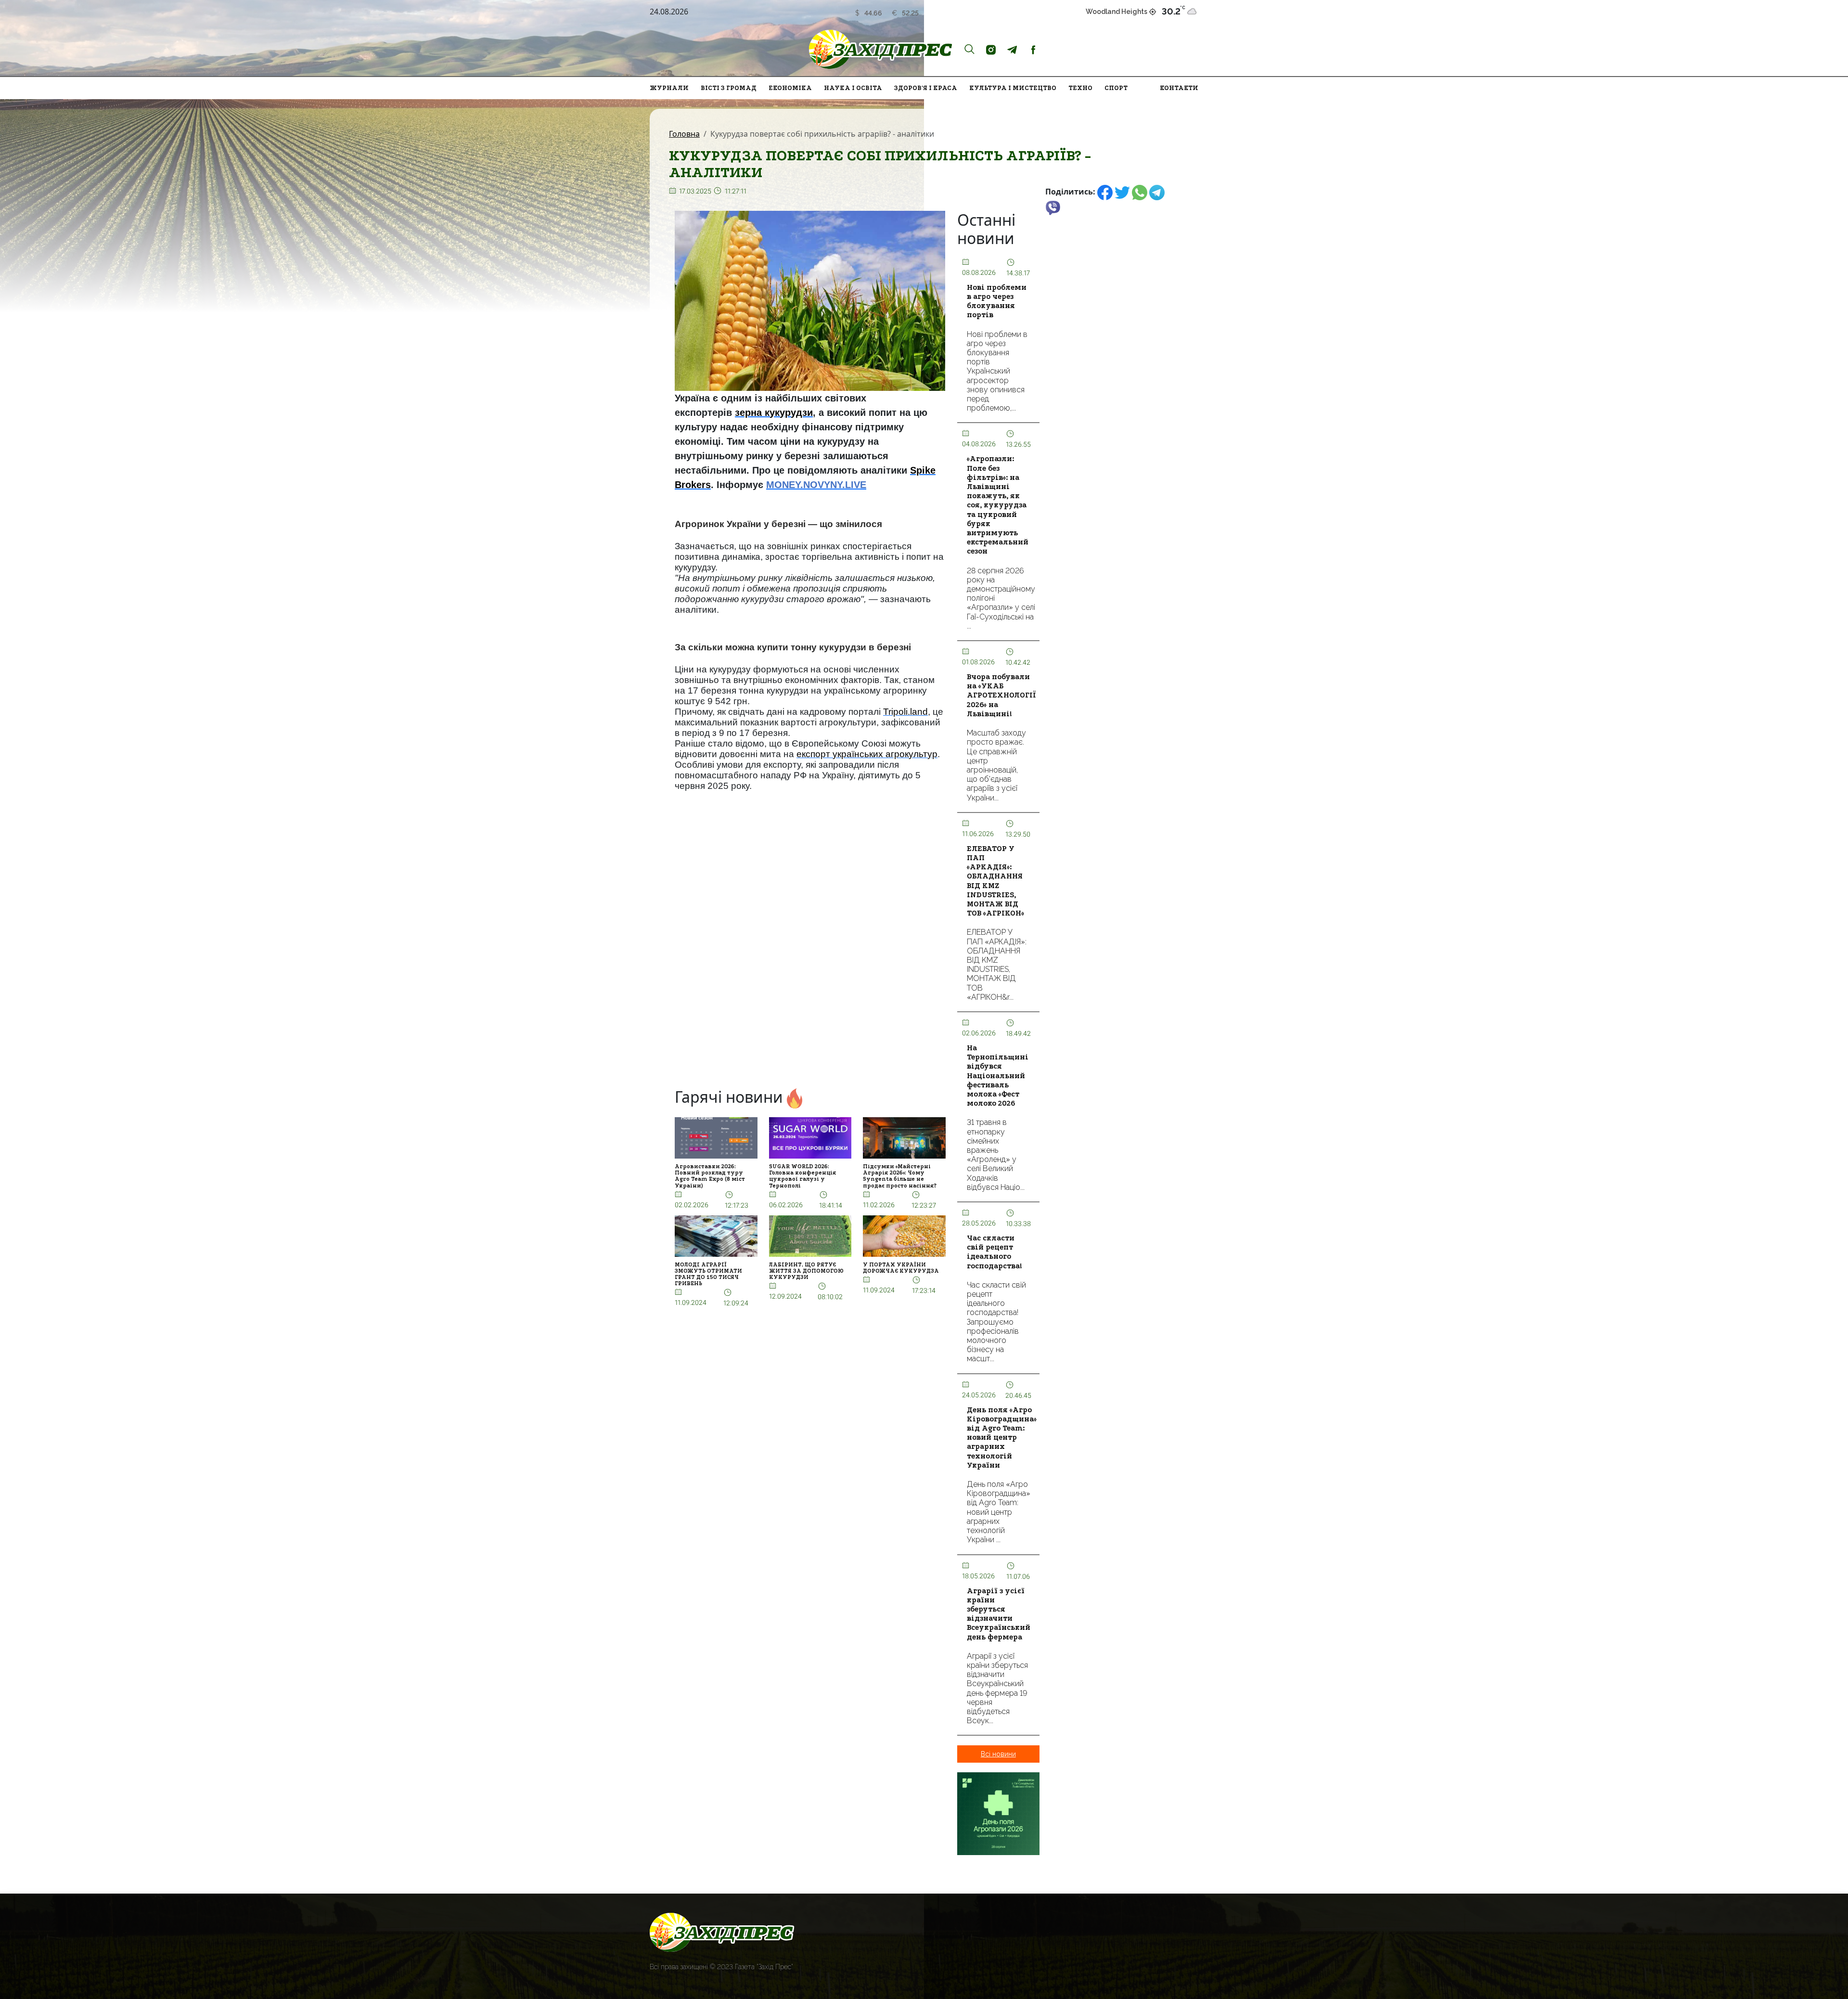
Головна (684, 134)
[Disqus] (810, 953)
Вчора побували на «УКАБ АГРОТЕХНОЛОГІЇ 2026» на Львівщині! (1001, 695)
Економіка (790, 88)
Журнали (669, 88)
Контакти (1179, 88)
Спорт (1116, 88)
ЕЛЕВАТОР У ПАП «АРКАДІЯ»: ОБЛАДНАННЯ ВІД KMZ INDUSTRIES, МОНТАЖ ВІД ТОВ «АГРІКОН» (995, 881)
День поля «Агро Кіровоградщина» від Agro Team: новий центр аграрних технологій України (1002, 1438)
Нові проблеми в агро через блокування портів (997, 301)
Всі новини (998, 1754)
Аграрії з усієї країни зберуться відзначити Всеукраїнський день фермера (999, 1614)
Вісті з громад (729, 88)
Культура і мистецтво (1013, 88)
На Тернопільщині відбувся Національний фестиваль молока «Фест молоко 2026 (998, 1076)
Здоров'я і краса (926, 88)
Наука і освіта (853, 88)
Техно (1080, 88)
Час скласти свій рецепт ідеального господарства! (995, 1252)
